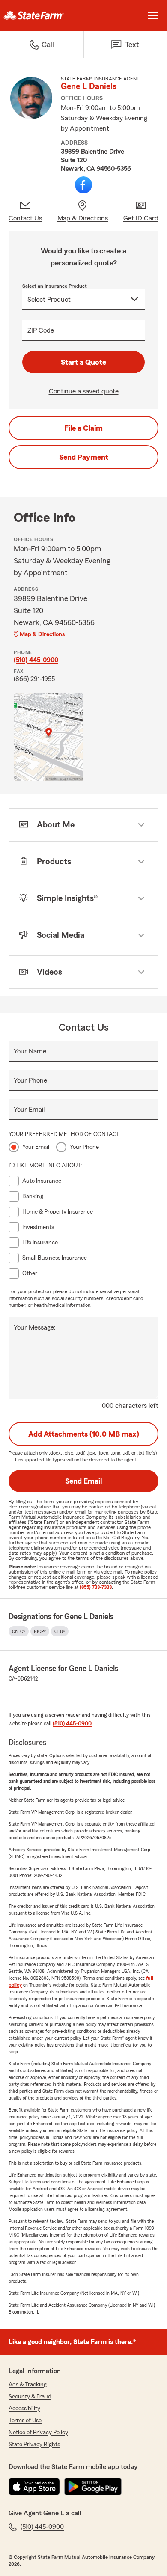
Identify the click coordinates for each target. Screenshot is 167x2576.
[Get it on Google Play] (93, 2487)
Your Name (30, 1051)
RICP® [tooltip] (40, 1631)
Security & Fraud (30, 2397)
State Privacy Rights (34, 2445)
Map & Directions (42, 634)
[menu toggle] (153, 15)
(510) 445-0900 (36, 660)
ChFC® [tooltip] (19, 1631)
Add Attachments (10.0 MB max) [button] (84, 1434)
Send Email (83, 1481)
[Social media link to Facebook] (83, 185)
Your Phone (30, 1080)
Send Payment (84, 457)
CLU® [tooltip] (60, 1631)
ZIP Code (41, 330)
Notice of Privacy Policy (38, 2433)
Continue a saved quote (84, 391)
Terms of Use (25, 2421)
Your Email (29, 1110)
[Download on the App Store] (34, 2487)
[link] (42, 15)
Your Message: (35, 1327)
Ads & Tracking (28, 2385)
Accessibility (24, 2409)
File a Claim (83, 428)
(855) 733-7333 (96, 1587)
